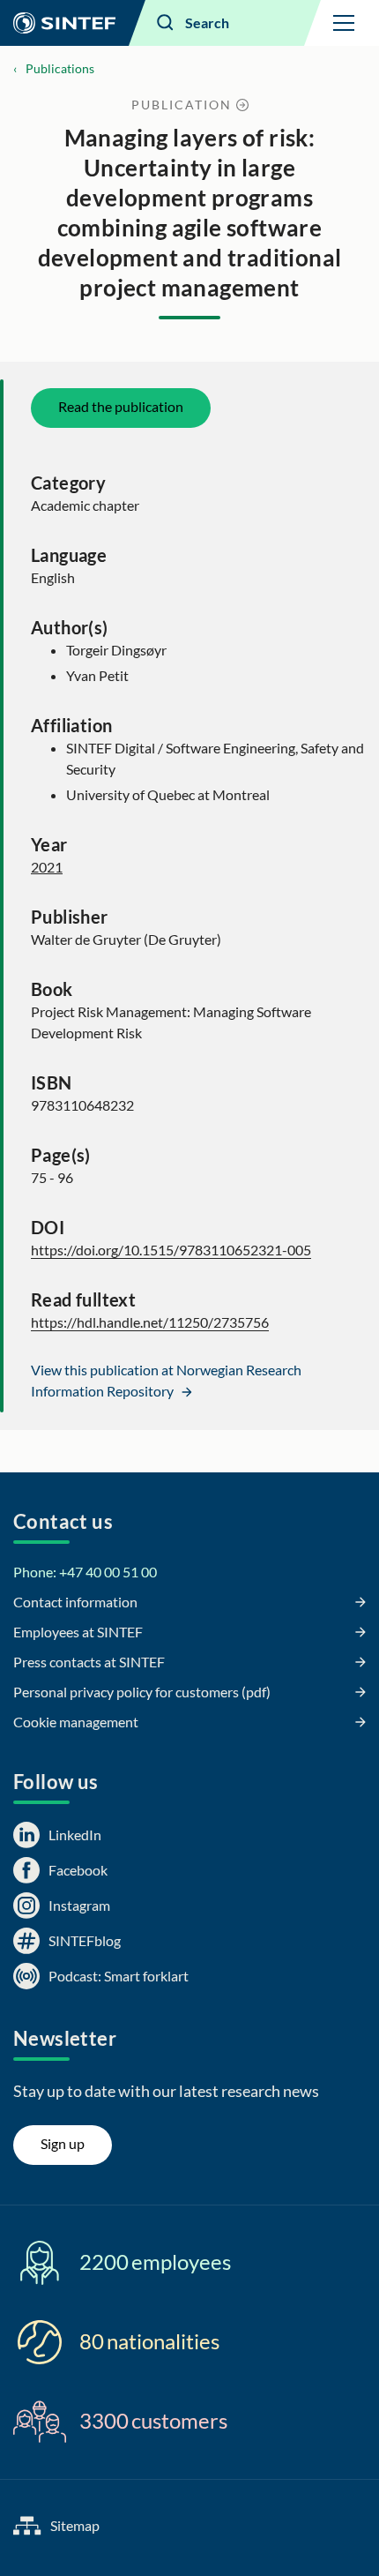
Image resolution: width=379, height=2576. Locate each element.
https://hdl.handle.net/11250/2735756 (150, 1322)
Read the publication (121, 406)
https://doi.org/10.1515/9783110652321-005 (171, 1250)
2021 (47, 867)
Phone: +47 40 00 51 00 (85, 1572)
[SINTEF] (64, 23)
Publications (60, 68)
